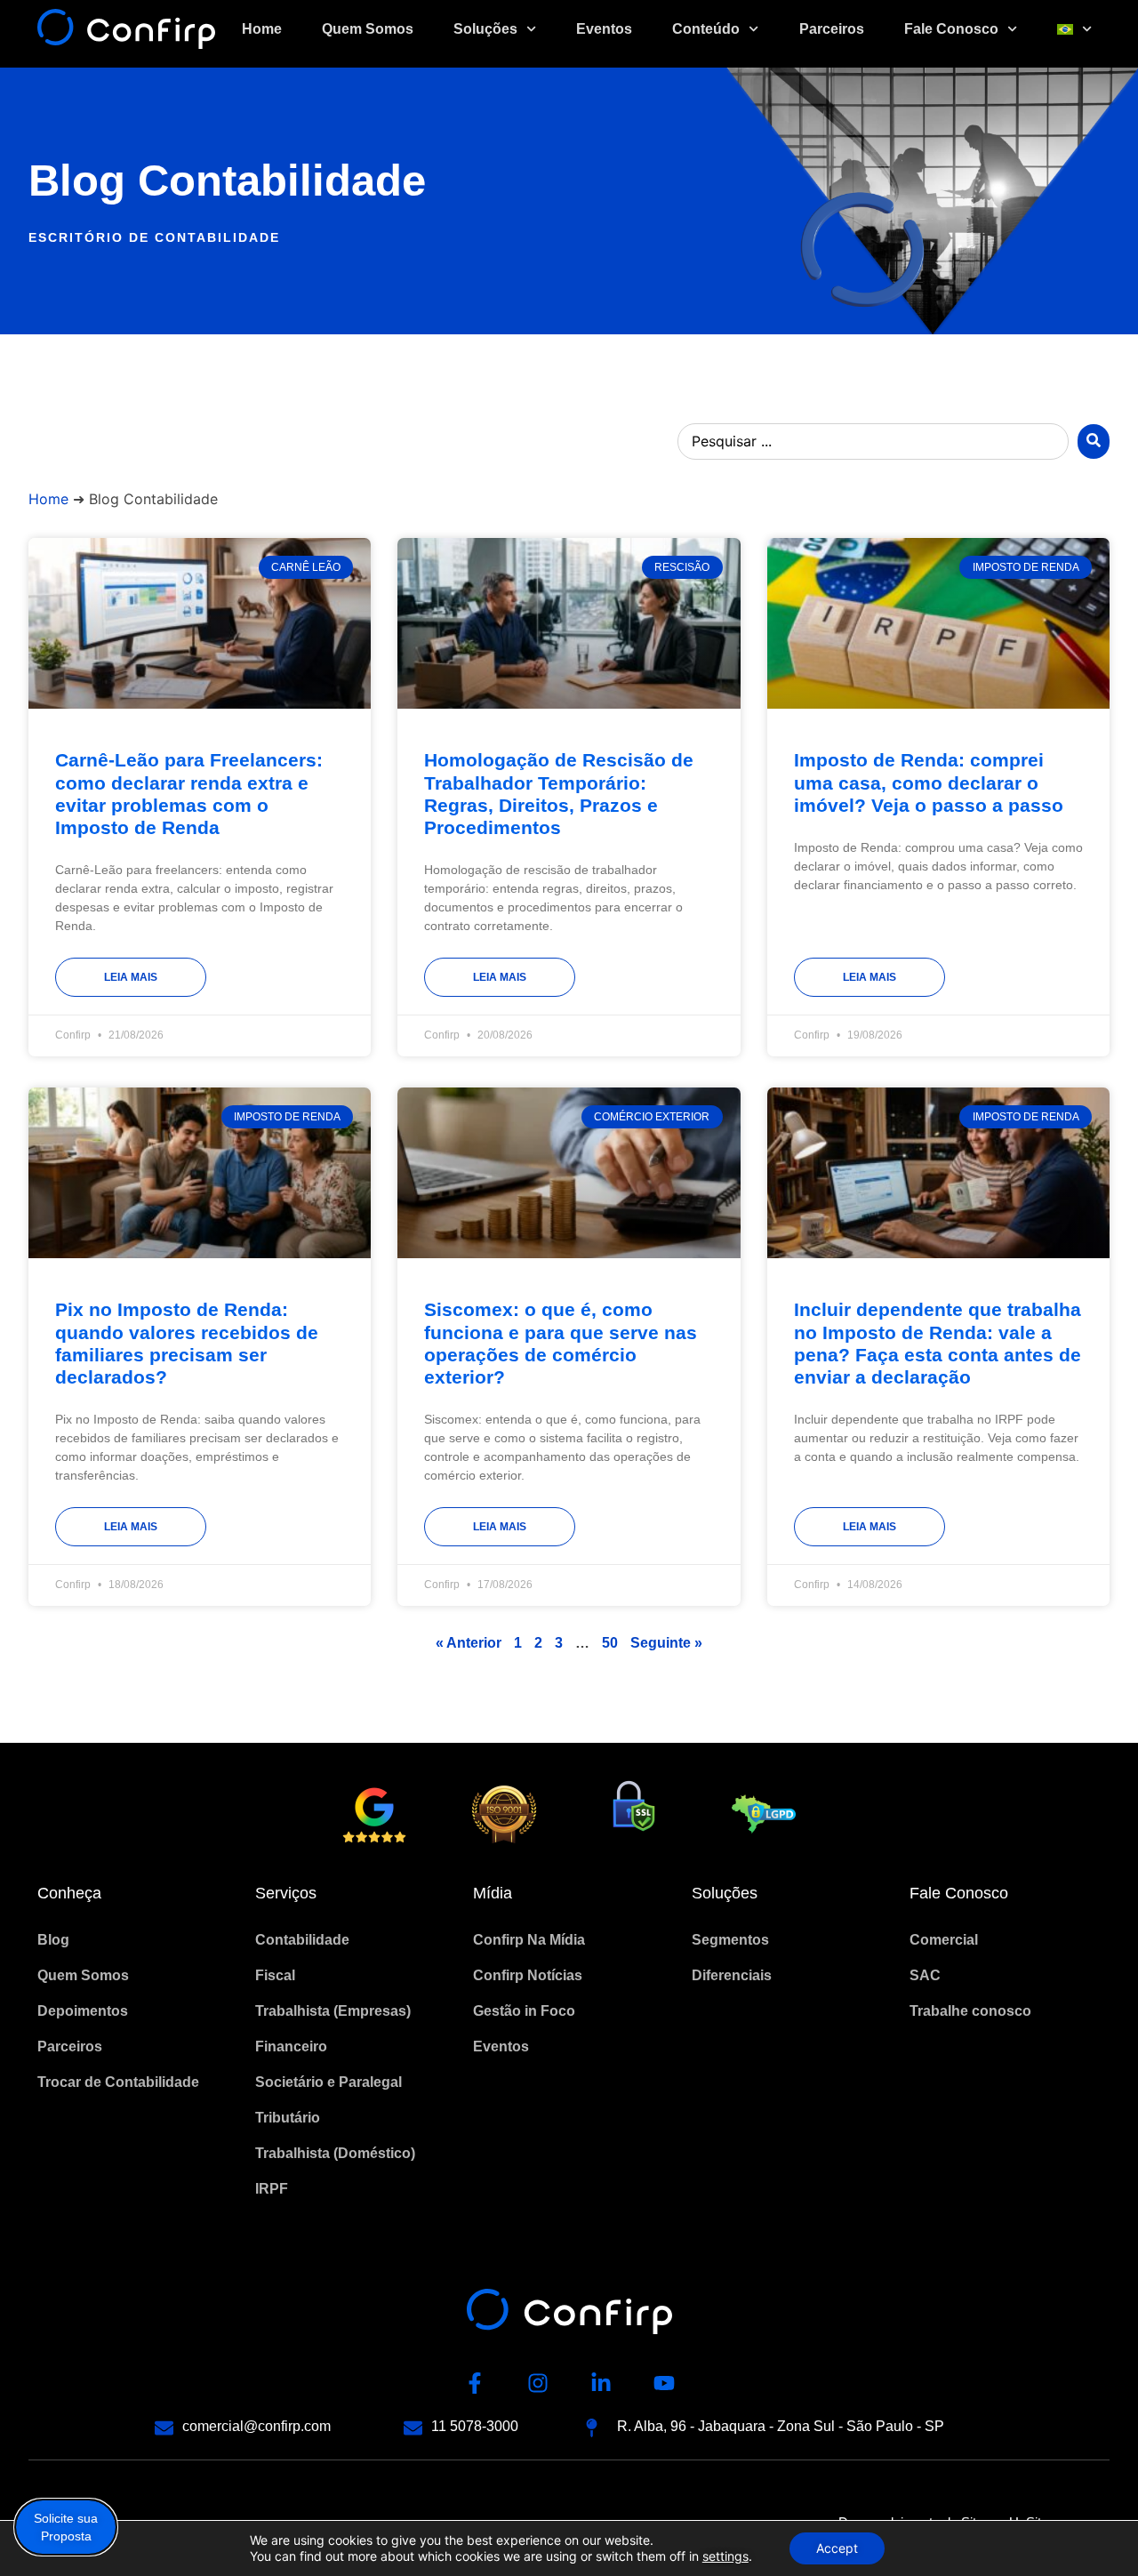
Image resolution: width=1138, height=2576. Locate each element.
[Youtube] (664, 2383)
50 (610, 1643)
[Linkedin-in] (601, 2383)
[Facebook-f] (475, 2383)
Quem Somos (368, 29)
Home (262, 29)
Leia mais (131, 977)
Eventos (604, 29)
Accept (837, 2548)
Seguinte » (666, 1643)
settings (725, 2556)
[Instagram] (538, 2383)
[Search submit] (1094, 441)
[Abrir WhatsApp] (1094, 2531)
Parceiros (832, 29)
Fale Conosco (951, 29)
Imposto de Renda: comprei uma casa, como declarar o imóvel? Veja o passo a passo (929, 782)
